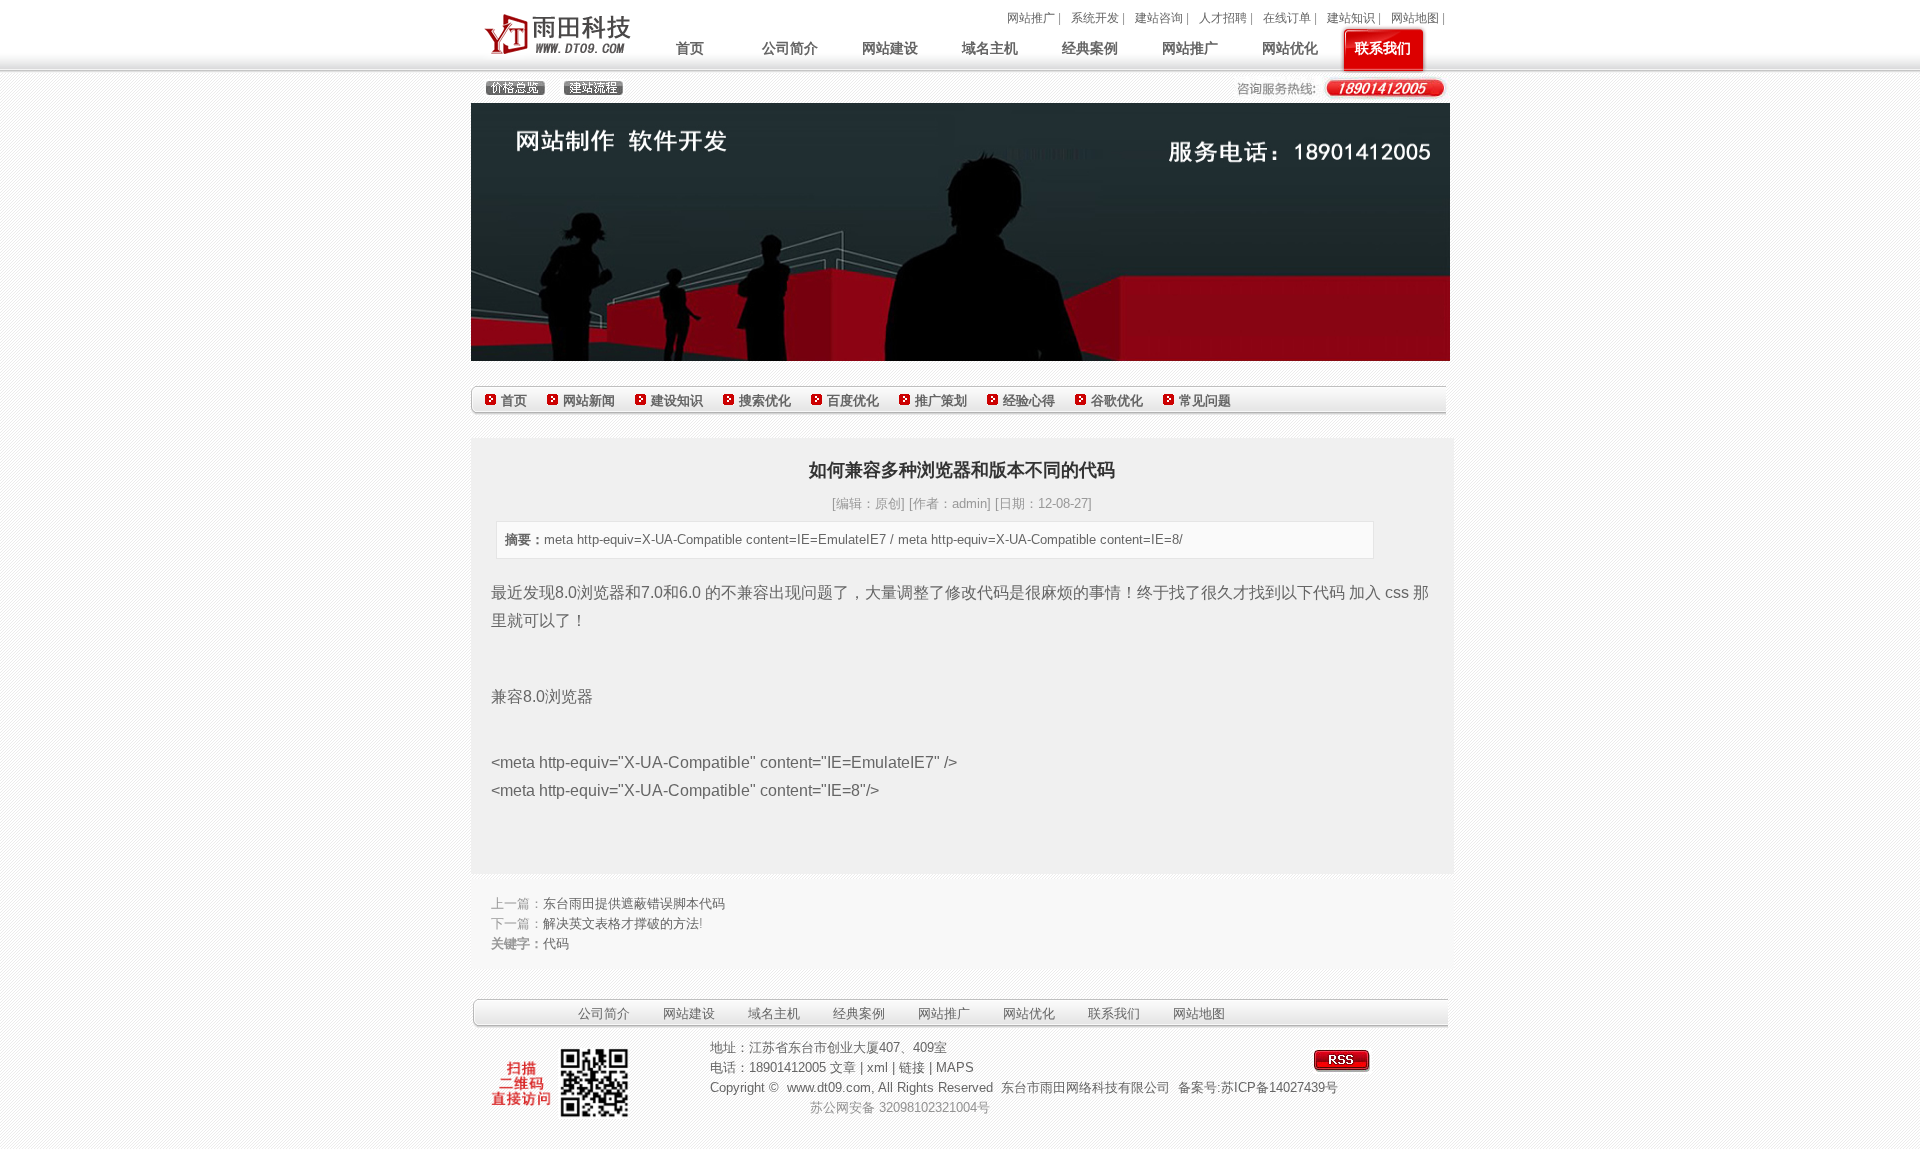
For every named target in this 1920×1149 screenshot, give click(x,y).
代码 (556, 943)
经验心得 (1029, 400)
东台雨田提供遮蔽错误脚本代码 (634, 903)
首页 (690, 48)
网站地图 (1415, 18)
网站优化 (1290, 48)
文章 (843, 1067)
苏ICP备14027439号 (1279, 1087)
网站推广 (1031, 18)
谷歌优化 (1117, 400)
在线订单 (1287, 18)
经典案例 (1090, 48)
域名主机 (990, 48)
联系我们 (1383, 48)
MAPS (955, 1067)
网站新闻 (589, 400)
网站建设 (890, 48)
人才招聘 (1223, 18)
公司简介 (790, 48)
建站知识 (1351, 18)
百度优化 (853, 400)
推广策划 (941, 400)
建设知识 (677, 400)
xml (877, 1067)
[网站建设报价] (509, 93)
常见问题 (1205, 400)
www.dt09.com (829, 1087)
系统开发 (1095, 18)
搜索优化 (765, 400)
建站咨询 (1159, 18)
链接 (912, 1067)
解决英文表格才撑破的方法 (621, 923)
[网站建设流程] (586, 93)
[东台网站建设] (556, 56)
